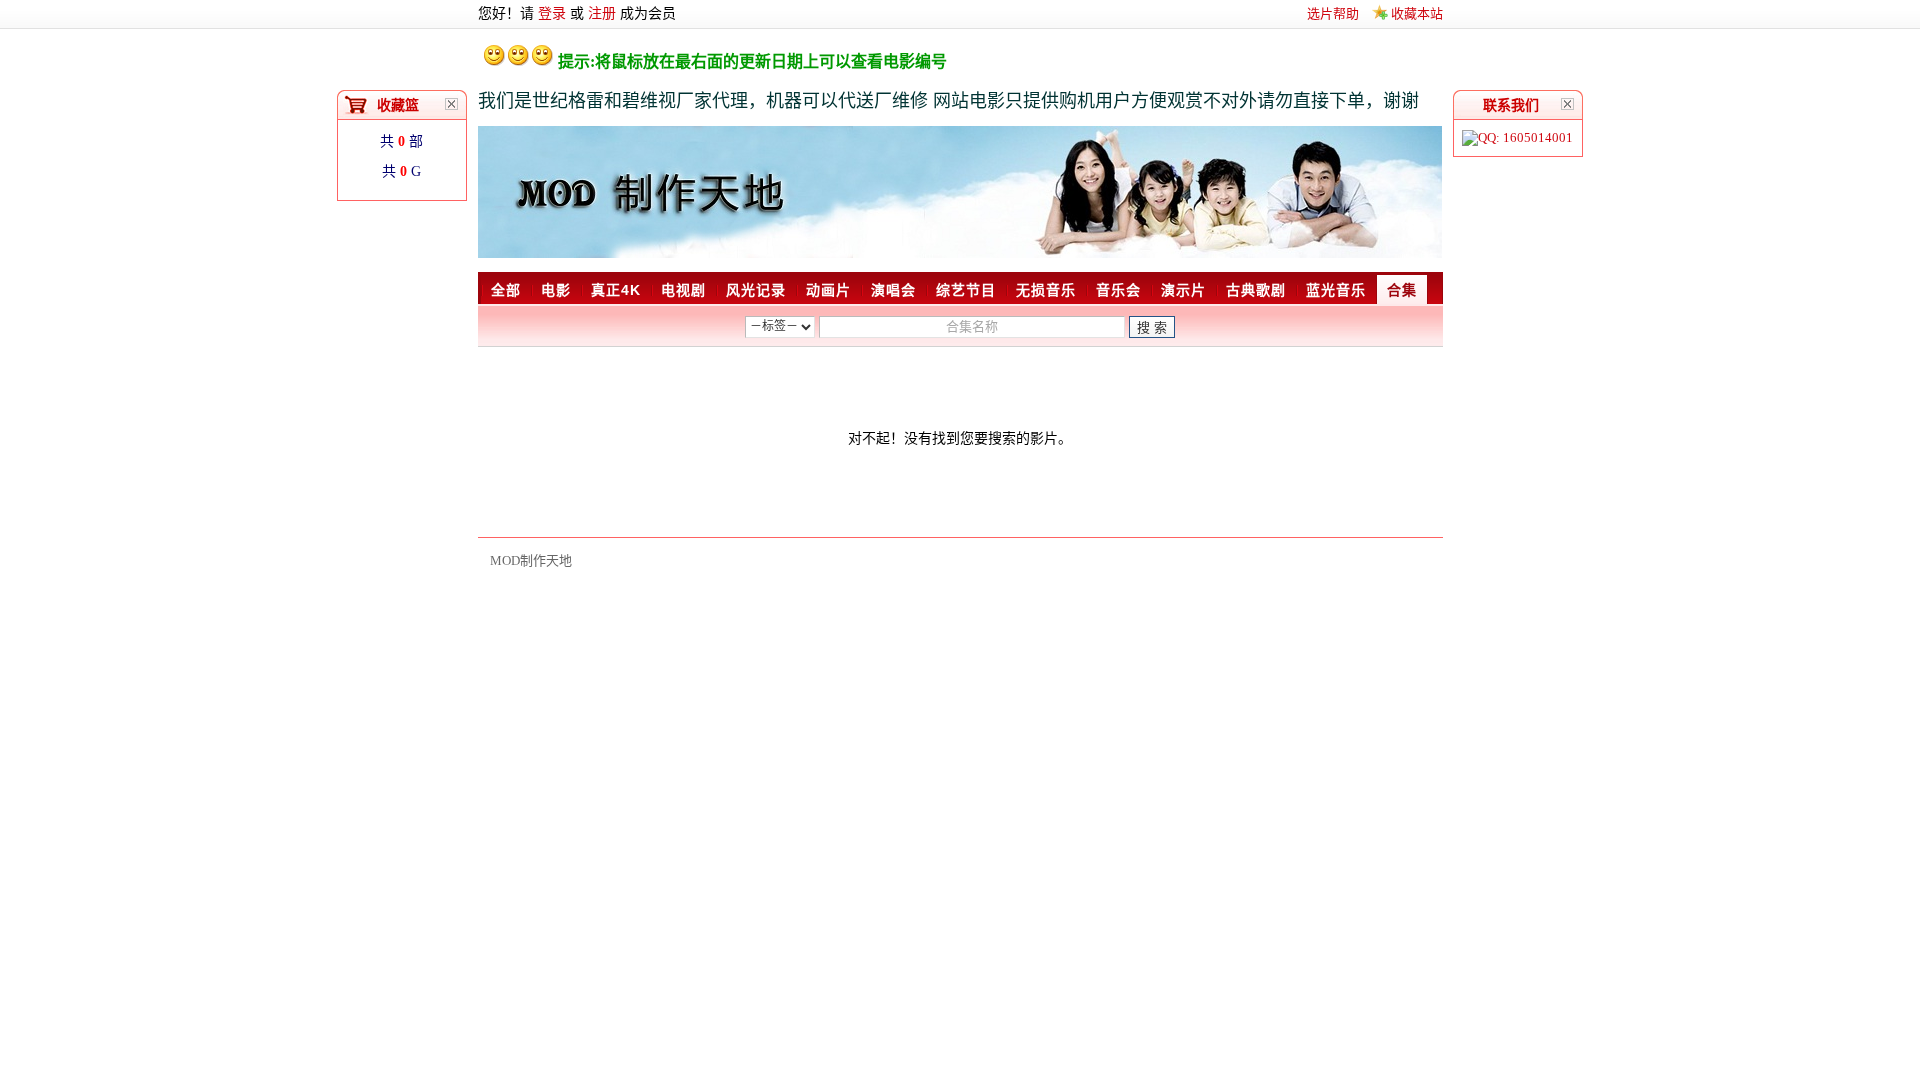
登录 (552, 13)
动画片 (828, 290)
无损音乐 (1046, 290)
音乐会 (1118, 290)
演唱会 (893, 290)
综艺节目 (966, 290)
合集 (1402, 290)
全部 (506, 290)
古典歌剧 (1256, 290)
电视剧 (683, 290)
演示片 (1183, 290)
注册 (602, 13)
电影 (556, 290)
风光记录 (756, 290)
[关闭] (1568, 104)
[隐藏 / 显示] (452, 104)
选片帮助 (1333, 13)
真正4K (616, 290)
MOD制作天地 (531, 560)
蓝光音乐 (1336, 290)
